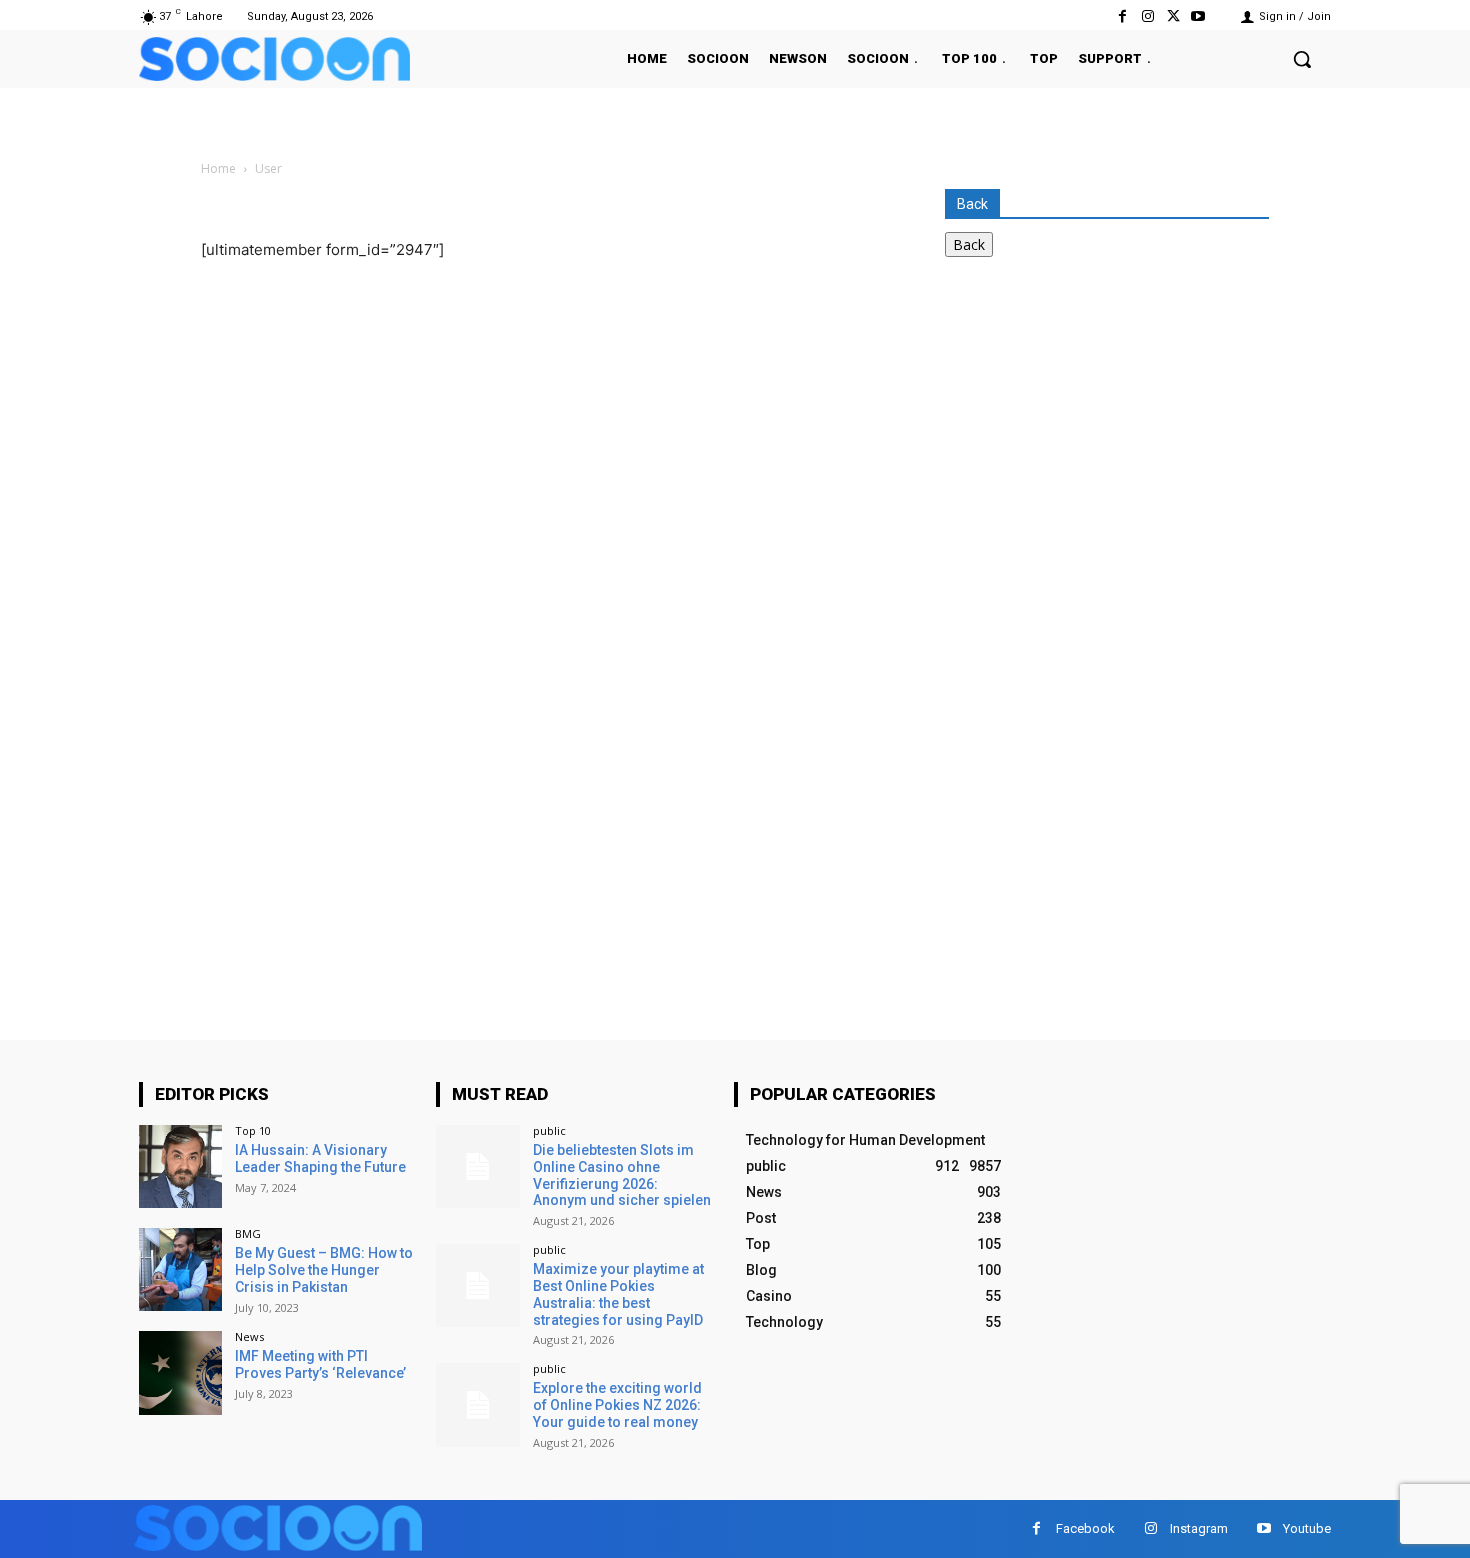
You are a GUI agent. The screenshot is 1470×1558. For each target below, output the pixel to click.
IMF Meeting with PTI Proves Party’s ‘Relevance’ (320, 1364)
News (249, 1336)
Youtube (1307, 1528)
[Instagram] (1147, 16)
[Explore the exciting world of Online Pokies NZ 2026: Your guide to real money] (477, 1404)
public (549, 1130)
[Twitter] (1173, 16)
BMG (248, 1233)
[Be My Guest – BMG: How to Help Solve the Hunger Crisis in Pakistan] (180, 1269)
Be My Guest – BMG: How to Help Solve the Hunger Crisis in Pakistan (324, 1270)
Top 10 (253, 1130)
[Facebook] (1122, 16)
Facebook (1085, 1528)
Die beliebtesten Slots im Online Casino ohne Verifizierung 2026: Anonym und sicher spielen (622, 1175)
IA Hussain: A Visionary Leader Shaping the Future (320, 1158)
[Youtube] (1198, 16)
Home (218, 168)
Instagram (1199, 1528)
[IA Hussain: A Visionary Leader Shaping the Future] (180, 1166)
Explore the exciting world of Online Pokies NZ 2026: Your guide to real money (617, 1405)
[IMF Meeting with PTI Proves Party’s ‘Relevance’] (180, 1372)
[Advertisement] (1095, 462)
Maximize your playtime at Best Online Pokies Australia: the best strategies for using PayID (618, 1294)
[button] (1302, 59)
